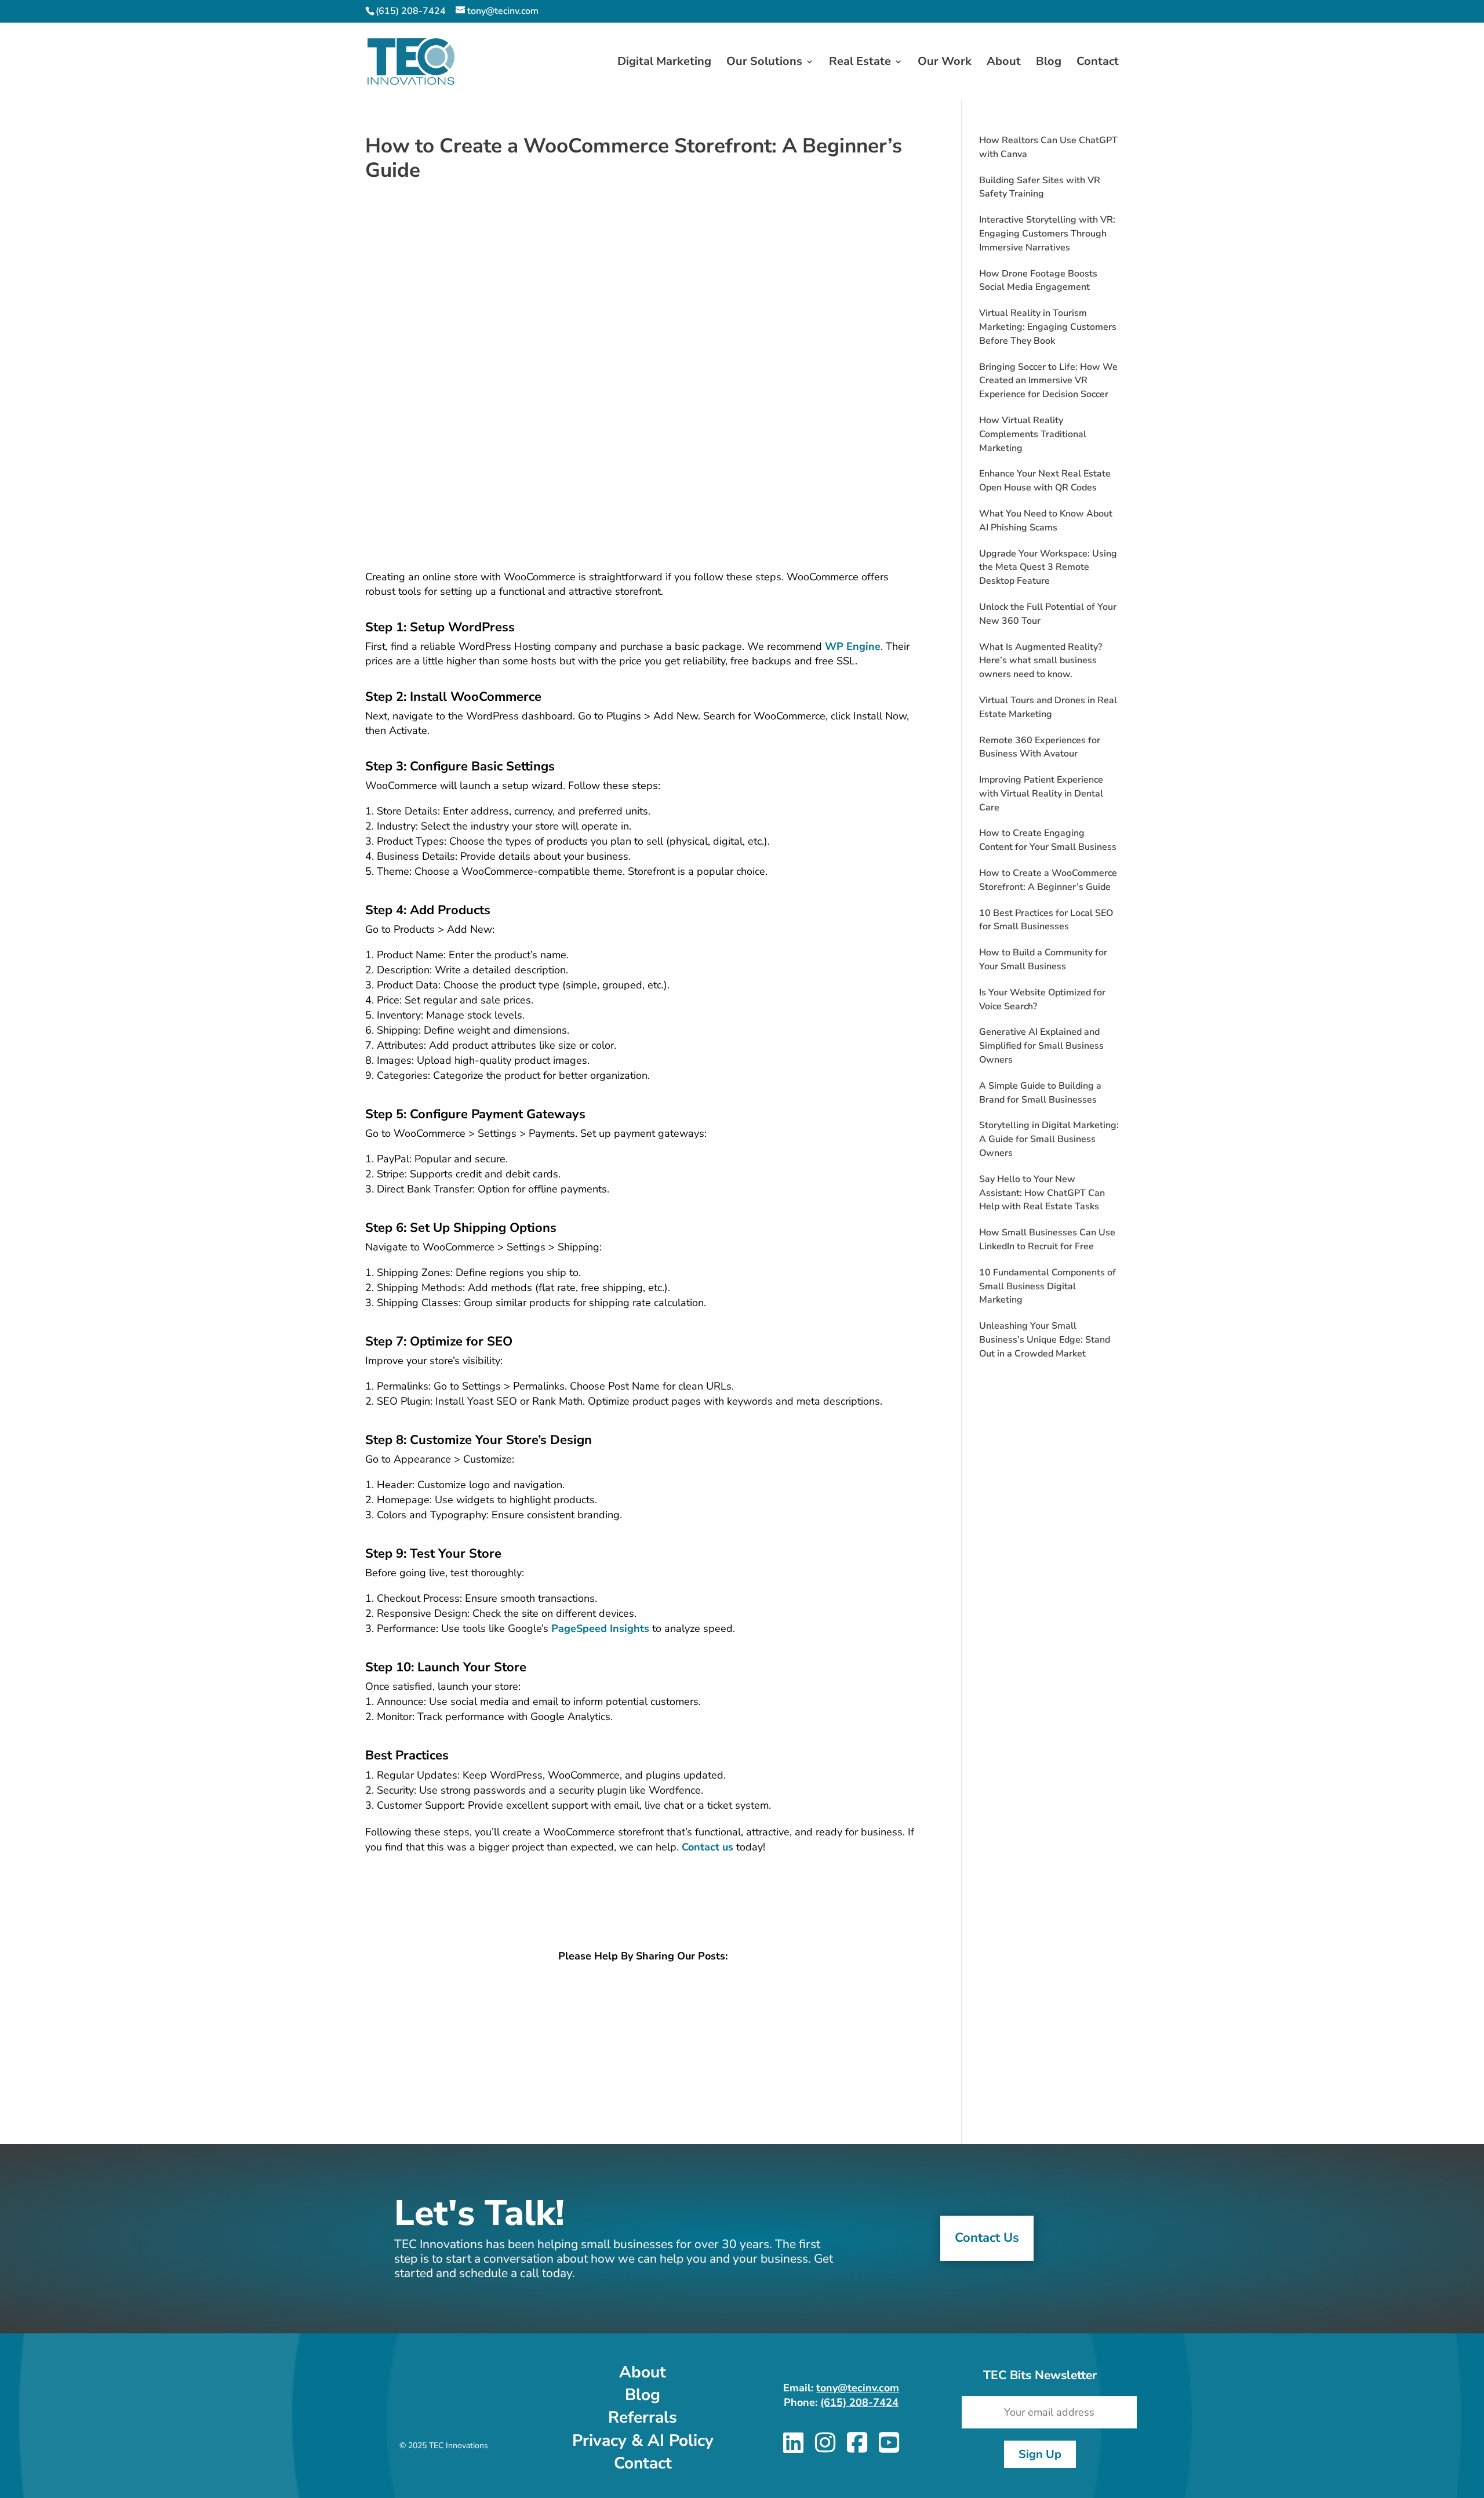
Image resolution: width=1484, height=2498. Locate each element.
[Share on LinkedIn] (647, 1990)
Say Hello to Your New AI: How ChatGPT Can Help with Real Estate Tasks (1042, 1193)
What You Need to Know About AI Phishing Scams (1046, 521)
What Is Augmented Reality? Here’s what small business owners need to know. (1041, 661)
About (1004, 63)
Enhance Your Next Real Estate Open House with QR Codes (1045, 481)
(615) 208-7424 (859, 2402)
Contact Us (987, 2238)
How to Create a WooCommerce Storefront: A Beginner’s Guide (1048, 880)
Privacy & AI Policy (643, 2441)
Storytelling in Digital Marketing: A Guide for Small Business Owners (1049, 1139)
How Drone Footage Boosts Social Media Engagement (1038, 281)
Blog (1049, 63)
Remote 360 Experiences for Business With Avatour (1040, 747)
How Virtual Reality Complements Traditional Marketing (1033, 434)
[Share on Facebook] (647, 2024)
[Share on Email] (647, 2059)
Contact (1098, 63)
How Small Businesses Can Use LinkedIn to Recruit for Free (1047, 1239)
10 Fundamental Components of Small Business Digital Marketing (1047, 1286)
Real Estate (860, 63)
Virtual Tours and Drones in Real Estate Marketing (1048, 707)
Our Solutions (764, 63)
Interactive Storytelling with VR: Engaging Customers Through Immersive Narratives (1047, 234)
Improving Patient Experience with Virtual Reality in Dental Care (1041, 794)
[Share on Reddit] (647, 2042)
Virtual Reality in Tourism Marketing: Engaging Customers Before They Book (1048, 327)
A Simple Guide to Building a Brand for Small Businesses (1040, 1093)
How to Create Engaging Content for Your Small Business (1048, 840)
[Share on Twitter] (647, 2007)
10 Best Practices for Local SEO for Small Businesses (1046, 920)
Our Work (945, 63)
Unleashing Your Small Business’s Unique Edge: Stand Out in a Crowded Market (1045, 1340)
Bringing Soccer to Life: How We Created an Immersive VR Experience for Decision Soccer (1048, 381)
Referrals (643, 2417)
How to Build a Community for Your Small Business (1043, 959)
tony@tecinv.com (858, 2388)
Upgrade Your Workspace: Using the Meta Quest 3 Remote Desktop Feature (1048, 568)
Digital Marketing (664, 63)
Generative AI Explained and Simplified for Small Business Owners (1041, 1046)
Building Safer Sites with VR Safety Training (1040, 187)
